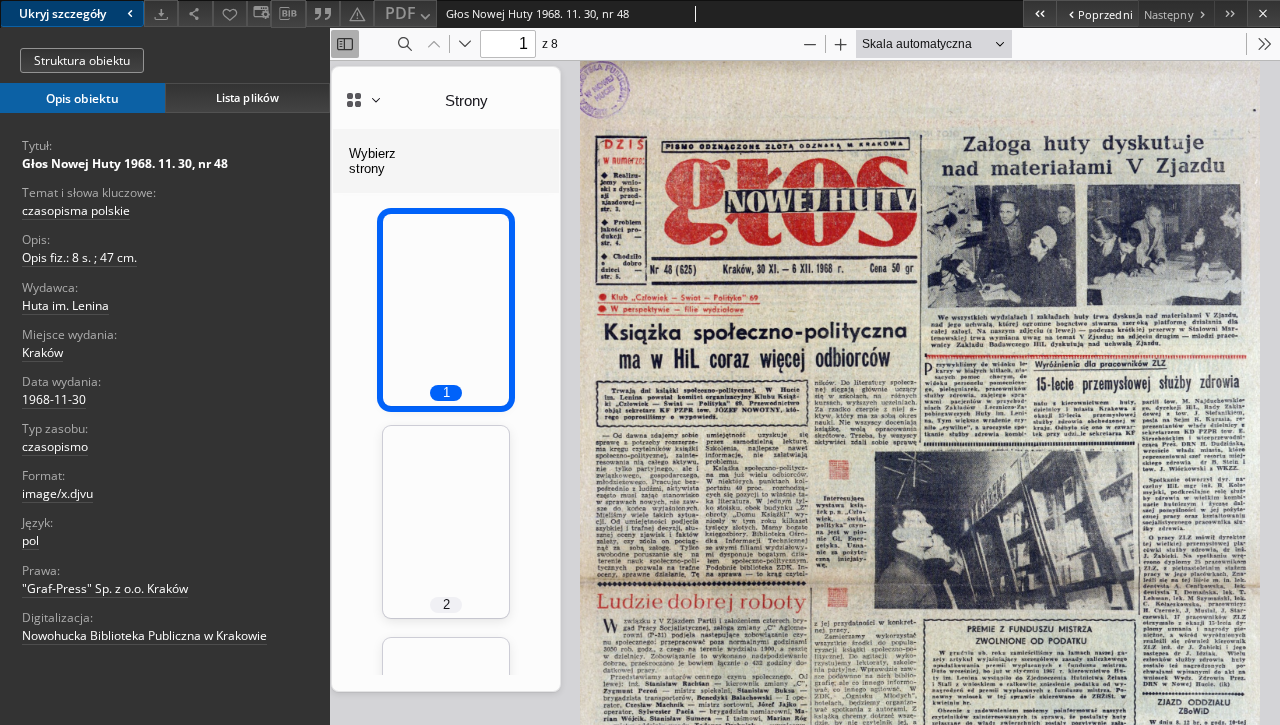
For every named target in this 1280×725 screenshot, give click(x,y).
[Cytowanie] (323, 13)
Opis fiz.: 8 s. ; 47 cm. (79, 257)
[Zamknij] (1263, 13)
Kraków (42, 352)
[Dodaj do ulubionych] (230, 13)
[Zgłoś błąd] (357, 13)
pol (30, 540)
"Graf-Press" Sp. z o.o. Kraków (105, 588)
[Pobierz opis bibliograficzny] (288, 14)
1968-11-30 (54, 399)
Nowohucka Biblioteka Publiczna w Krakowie (144, 635)
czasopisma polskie (76, 210)
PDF (400, 13)
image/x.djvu (57, 493)
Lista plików (247, 97)
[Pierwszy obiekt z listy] (1039, 13)
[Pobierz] (161, 13)
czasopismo (55, 446)
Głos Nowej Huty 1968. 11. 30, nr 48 (125, 163)
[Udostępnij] (195, 13)
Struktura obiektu (82, 60)
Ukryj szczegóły (62, 13)
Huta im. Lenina (65, 305)
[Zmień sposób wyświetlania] (259, 13)
